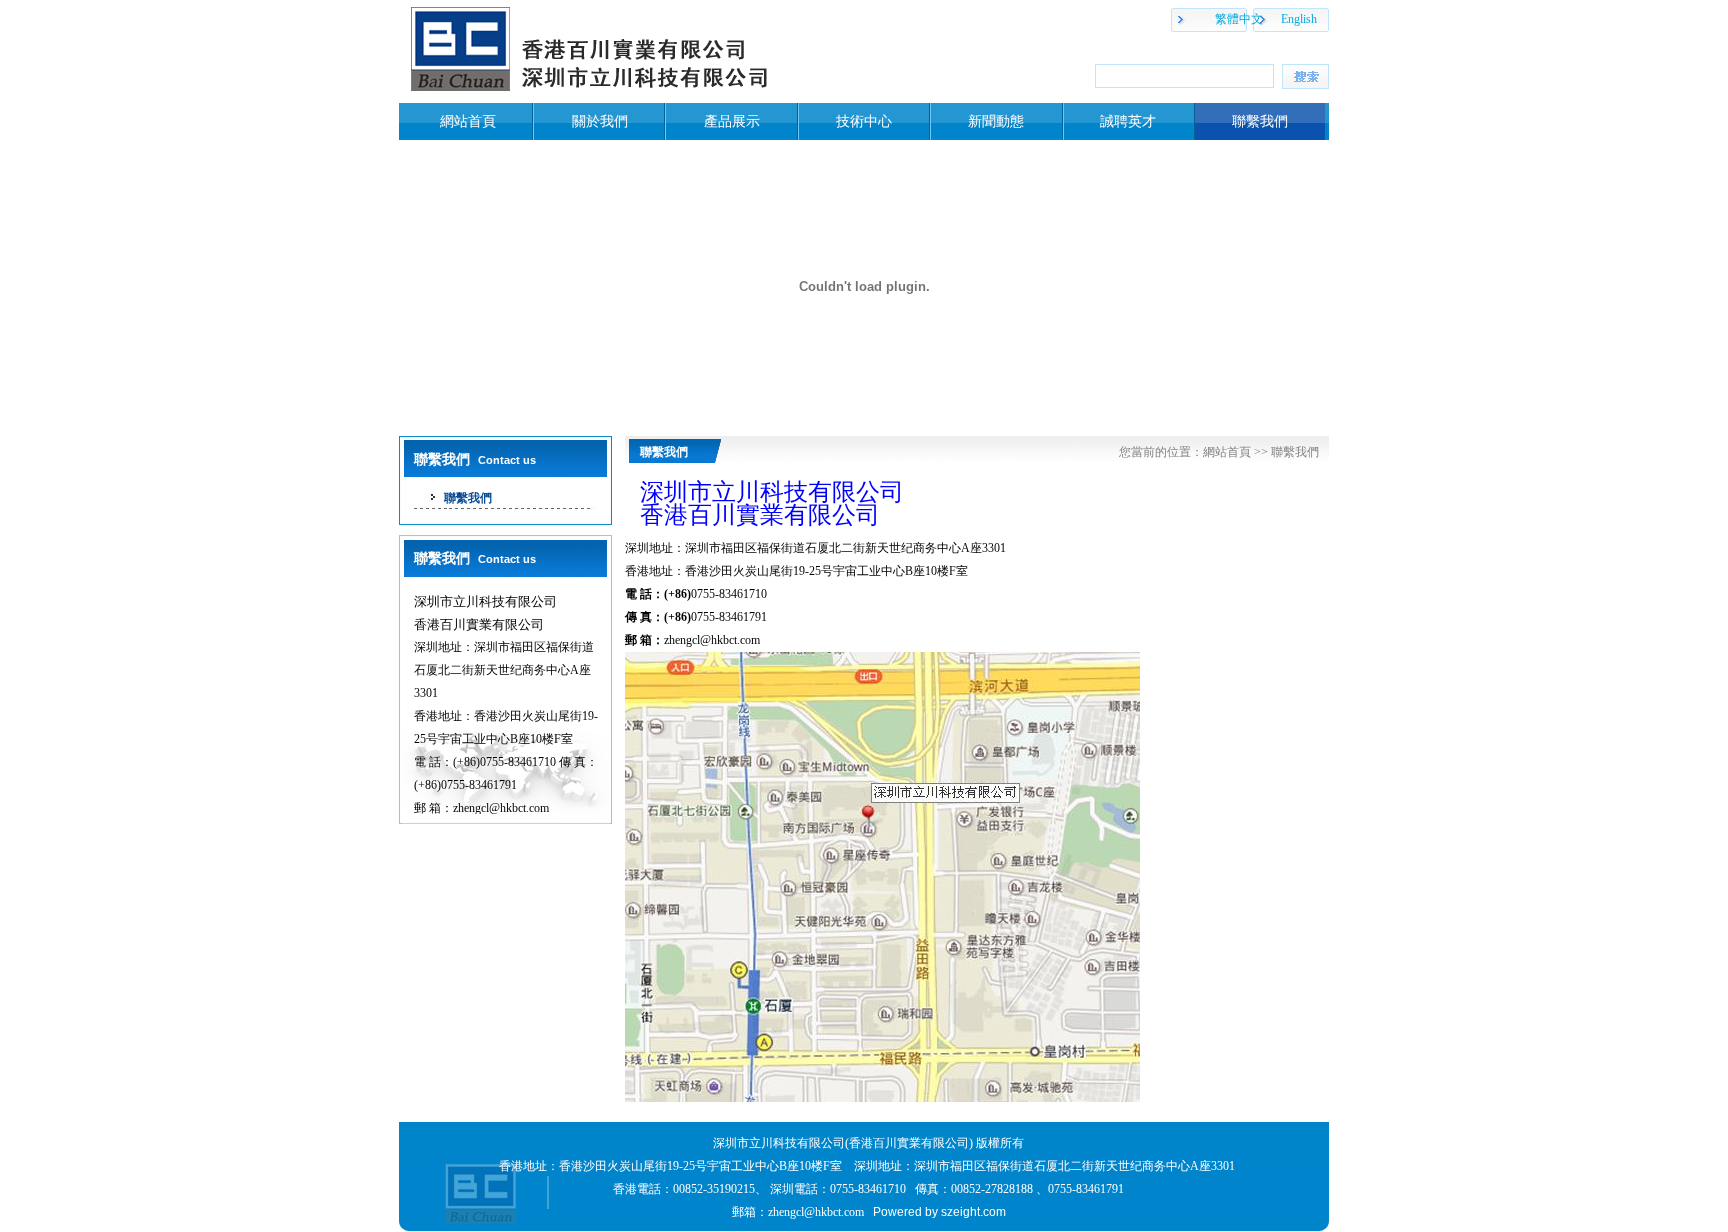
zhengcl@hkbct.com (712, 640)
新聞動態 (996, 121)
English (1299, 19)
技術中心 (864, 121)
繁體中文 (1239, 19)
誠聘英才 (1128, 121)
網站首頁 (468, 121)
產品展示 (732, 121)
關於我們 (600, 121)
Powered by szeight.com (939, 1212)
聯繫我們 (1260, 121)
